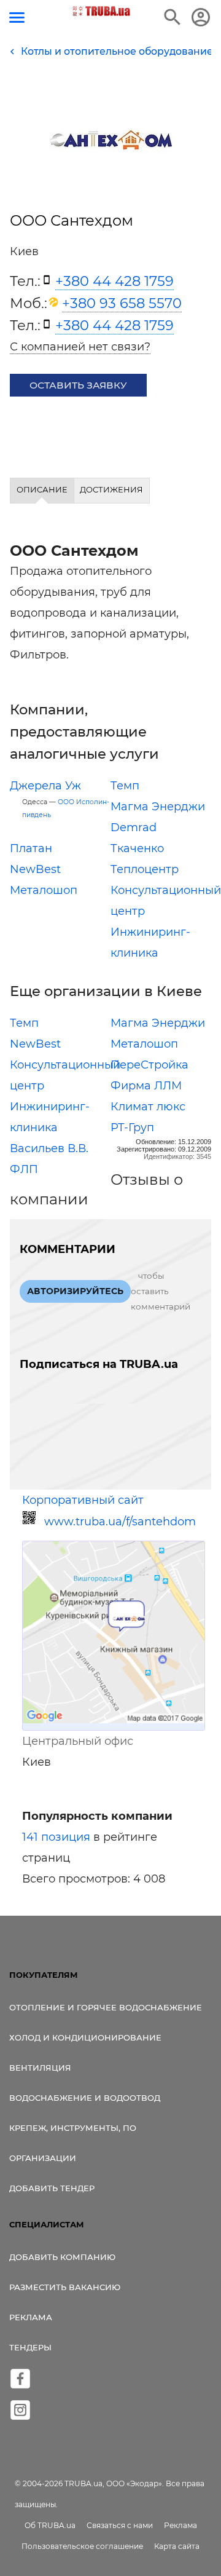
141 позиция (56, 1837)
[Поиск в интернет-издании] (173, 17)
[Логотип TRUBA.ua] (102, 11)
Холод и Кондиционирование (85, 2037)
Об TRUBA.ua (50, 2525)
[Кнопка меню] (17, 18)
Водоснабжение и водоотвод (85, 2098)
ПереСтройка (149, 1065)
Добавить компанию (62, 2257)
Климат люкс (148, 1107)
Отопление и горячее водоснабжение (106, 2007)
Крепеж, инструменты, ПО (73, 2128)
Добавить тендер (52, 2188)
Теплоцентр (145, 869)
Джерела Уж (45, 786)
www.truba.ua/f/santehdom (120, 1522)
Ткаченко (137, 848)
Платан (31, 848)
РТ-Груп (132, 1128)
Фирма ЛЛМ (146, 1086)
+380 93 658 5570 (122, 303)
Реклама (31, 2317)
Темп (125, 786)
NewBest (35, 869)
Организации (43, 2158)
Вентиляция (40, 2068)
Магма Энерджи (158, 807)
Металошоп (44, 890)
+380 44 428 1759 (114, 281)
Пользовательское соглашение (82, 2546)
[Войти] (201, 17)
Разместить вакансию (65, 2287)
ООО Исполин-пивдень (66, 808)
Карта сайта (177, 2546)
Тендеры (30, 2347)
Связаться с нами (120, 2525)
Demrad (134, 828)
